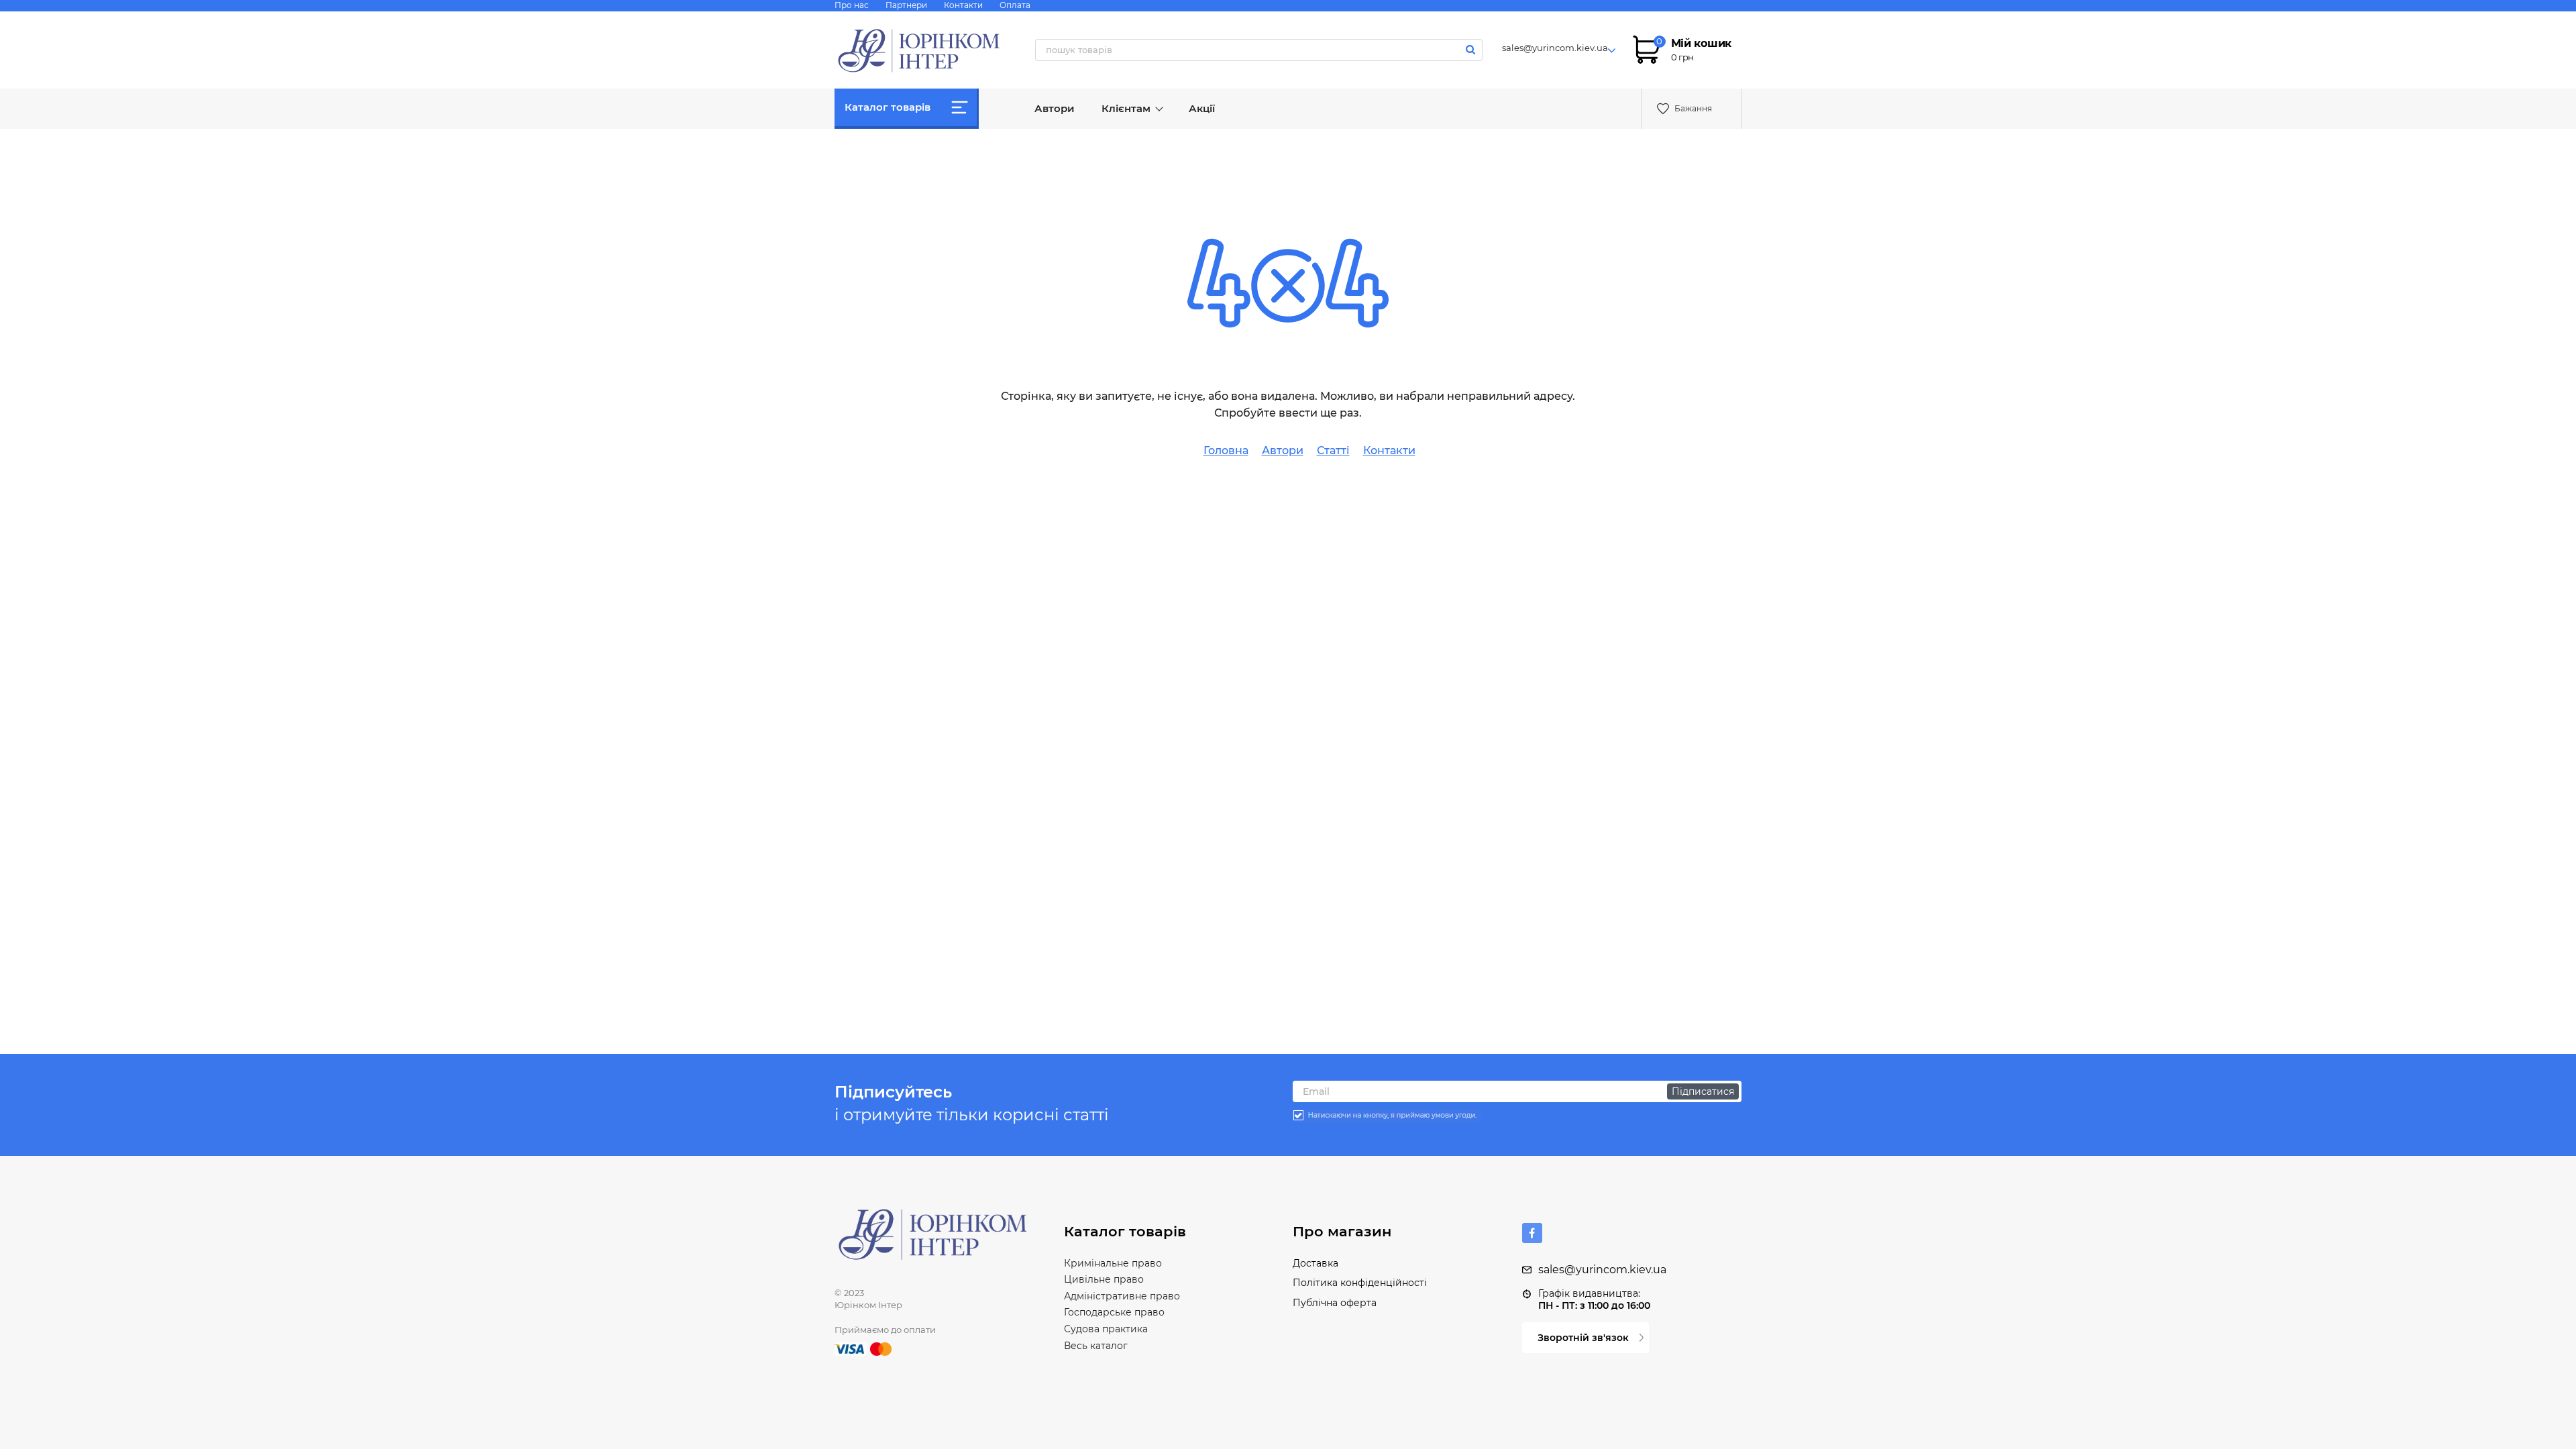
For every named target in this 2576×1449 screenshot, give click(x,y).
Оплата (1015, 5)
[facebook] (1532, 1233)
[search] (1471, 49)
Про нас (852, 5)
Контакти (963, 5)
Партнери (906, 5)
